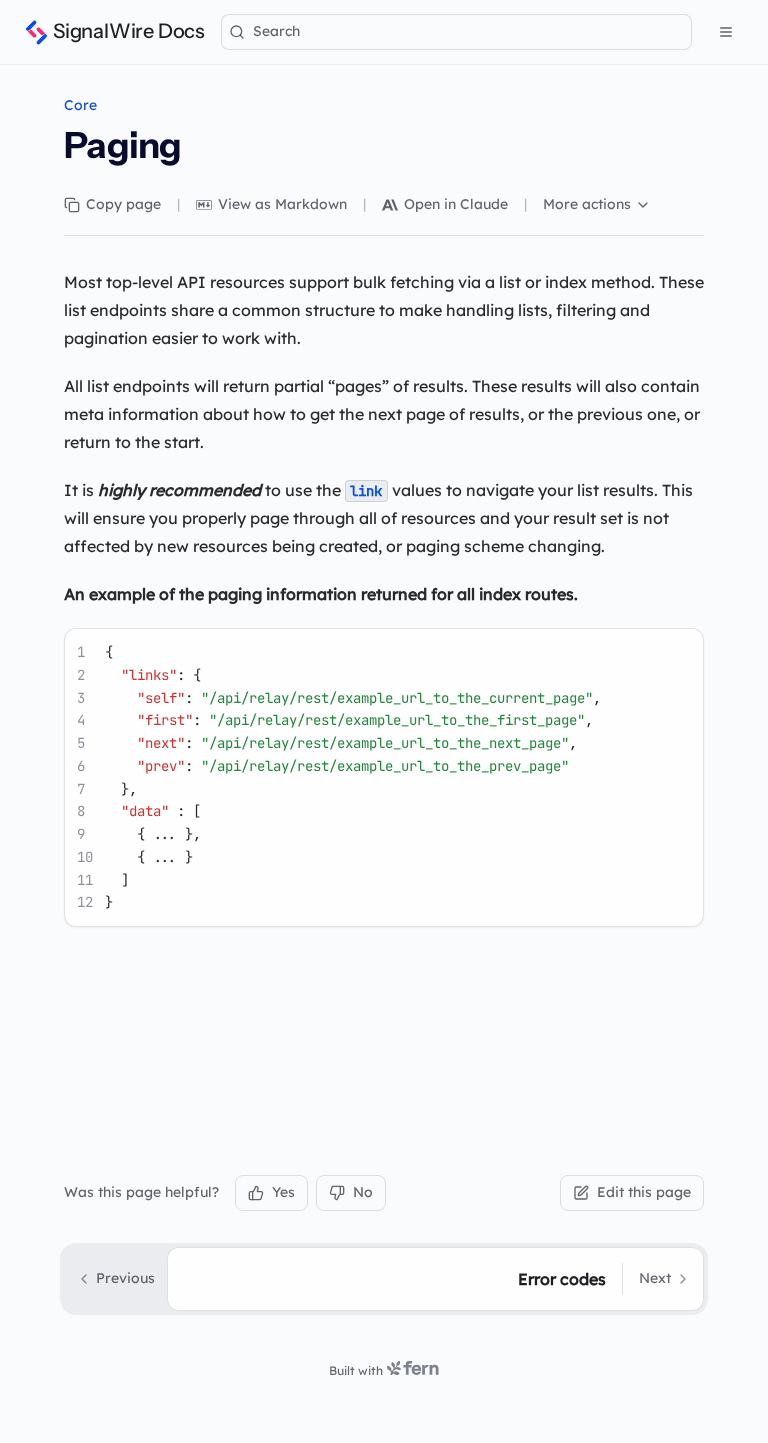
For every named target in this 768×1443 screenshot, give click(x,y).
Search (276, 31)
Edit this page (644, 1192)
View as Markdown (282, 204)
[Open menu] (726, 32)
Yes (283, 1192)
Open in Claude (456, 204)
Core (80, 105)
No (363, 1192)
